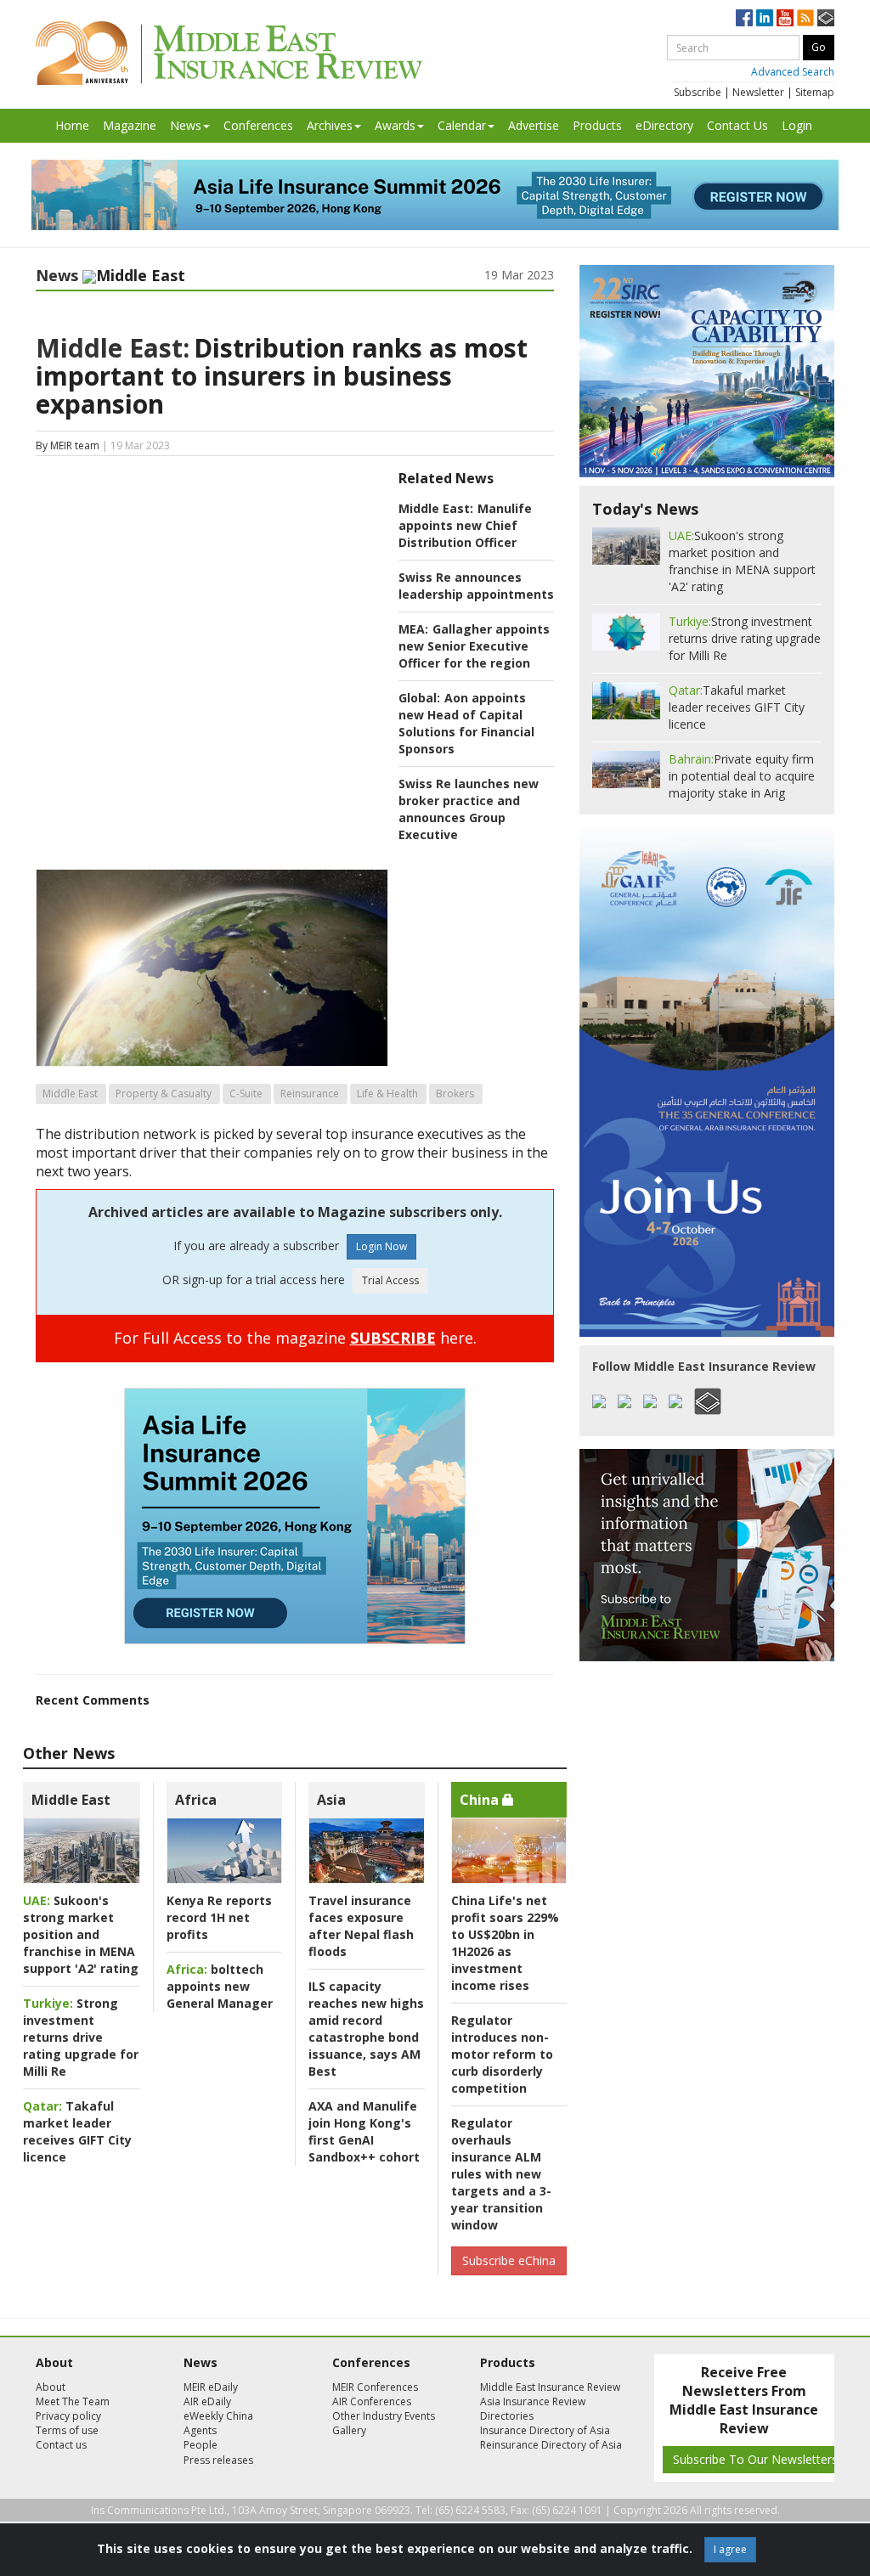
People (201, 2445)
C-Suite (246, 1094)
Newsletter (758, 92)
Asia (331, 1800)
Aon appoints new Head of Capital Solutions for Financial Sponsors (466, 723)
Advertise (534, 125)
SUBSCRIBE (393, 1338)
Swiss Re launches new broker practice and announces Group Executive (469, 809)
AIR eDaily (207, 2401)
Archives (330, 125)
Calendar (462, 125)
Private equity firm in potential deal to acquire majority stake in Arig (742, 776)
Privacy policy (68, 2416)
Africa (196, 1800)
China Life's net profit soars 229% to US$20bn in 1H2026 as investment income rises (505, 1943)
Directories (507, 2416)
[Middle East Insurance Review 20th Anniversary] (229, 53)
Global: (419, 698)
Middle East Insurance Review (550, 2387)
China (481, 1800)
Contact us (61, 2445)
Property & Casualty (164, 1094)
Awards (395, 125)
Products (597, 125)
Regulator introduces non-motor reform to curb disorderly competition (502, 2054)
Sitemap (815, 92)
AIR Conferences (372, 2401)
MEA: (413, 629)
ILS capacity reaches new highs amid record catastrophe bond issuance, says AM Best (366, 2029)
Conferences (258, 125)
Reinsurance (310, 1094)
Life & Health (387, 1094)
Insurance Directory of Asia (545, 2430)
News (186, 125)
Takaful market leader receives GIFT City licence (77, 2131)
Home (72, 125)
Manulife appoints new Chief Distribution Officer (465, 525)
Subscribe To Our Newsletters (755, 2459)
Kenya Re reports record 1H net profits (219, 1917)
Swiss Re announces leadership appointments (476, 586)
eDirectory (664, 125)
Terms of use (67, 2430)
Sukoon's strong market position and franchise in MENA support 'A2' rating (81, 1934)
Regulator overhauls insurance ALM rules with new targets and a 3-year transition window (501, 2174)
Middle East (70, 1094)
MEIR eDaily (211, 2387)
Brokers (455, 1094)
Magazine (130, 125)
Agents (200, 2430)
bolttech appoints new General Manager (220, 1986)
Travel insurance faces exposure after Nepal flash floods (361, 1926)
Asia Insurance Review (533, 2401)
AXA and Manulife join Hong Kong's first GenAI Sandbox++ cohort (364, 2131)
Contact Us (737, 125)
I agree (730, 2549)
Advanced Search (793, 72)
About (51, 2387)
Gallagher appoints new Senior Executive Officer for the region (474, 646)
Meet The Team (73, 2401)
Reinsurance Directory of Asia (551, 2445)
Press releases (218, 2460)
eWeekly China (218, 2416)
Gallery (349, 2430)
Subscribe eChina (509, 2260)
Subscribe (698, 92)
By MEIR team (68, 445)
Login (797, 125)
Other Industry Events (384, 2416)
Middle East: (113, 348)
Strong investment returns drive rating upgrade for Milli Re (81, 2037)
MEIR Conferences (375, 2387)
